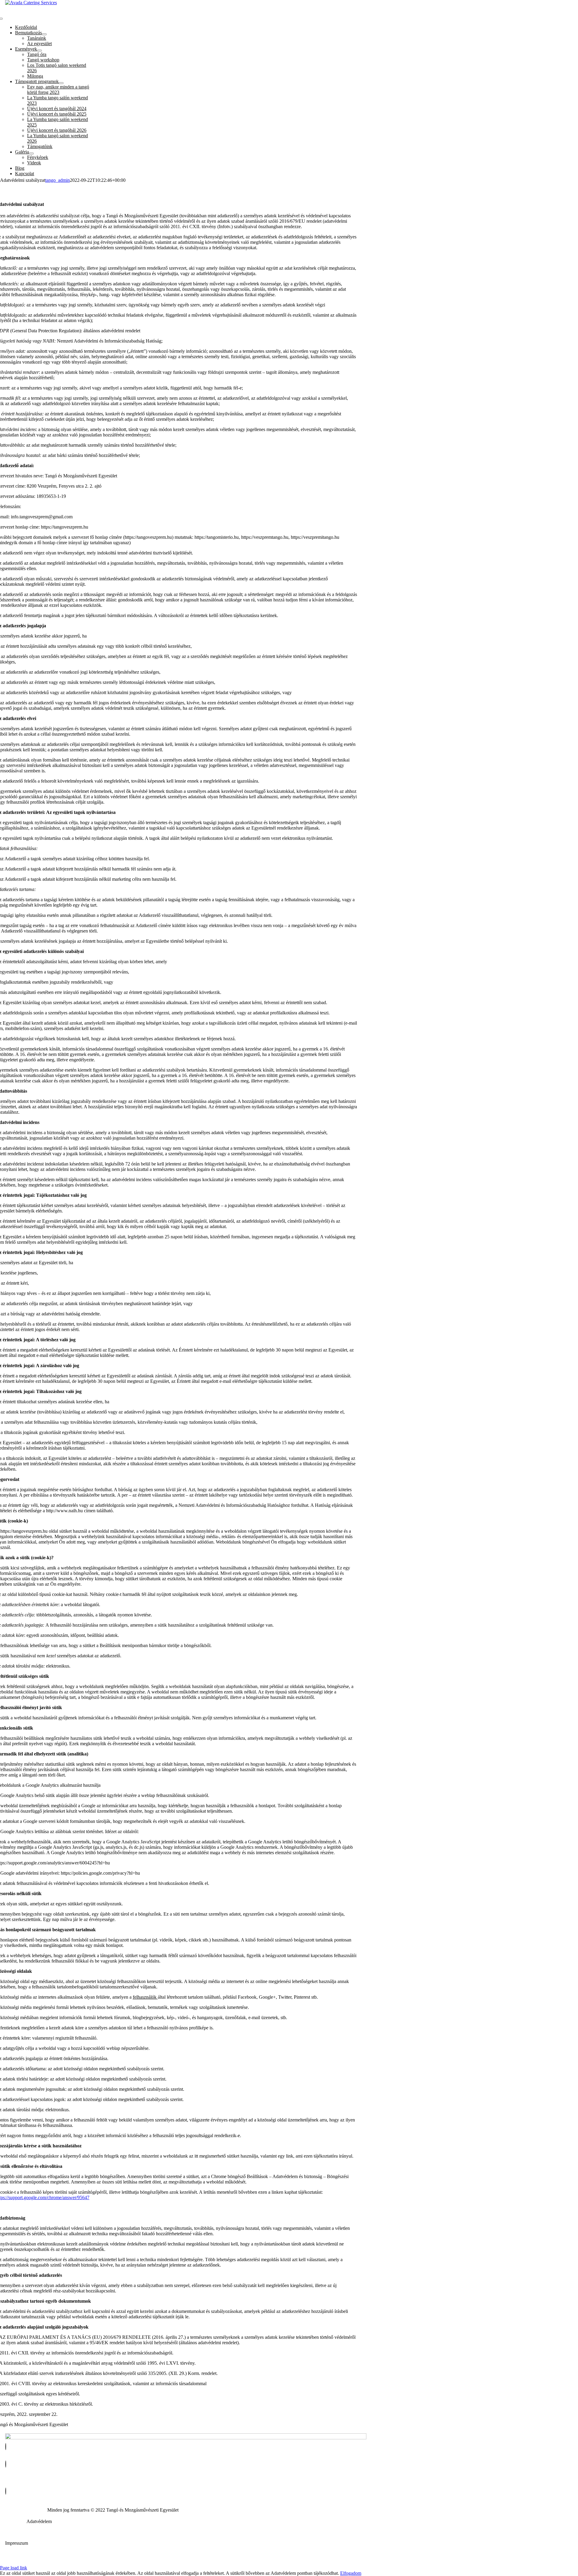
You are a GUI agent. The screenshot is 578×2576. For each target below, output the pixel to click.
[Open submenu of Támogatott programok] (61, 83)
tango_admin (57, 180)
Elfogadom (351, 2573)
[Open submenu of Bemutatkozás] (44, 34)
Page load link (14, 2568)
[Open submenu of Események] (39, 51)
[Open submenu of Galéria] (31, 154)
